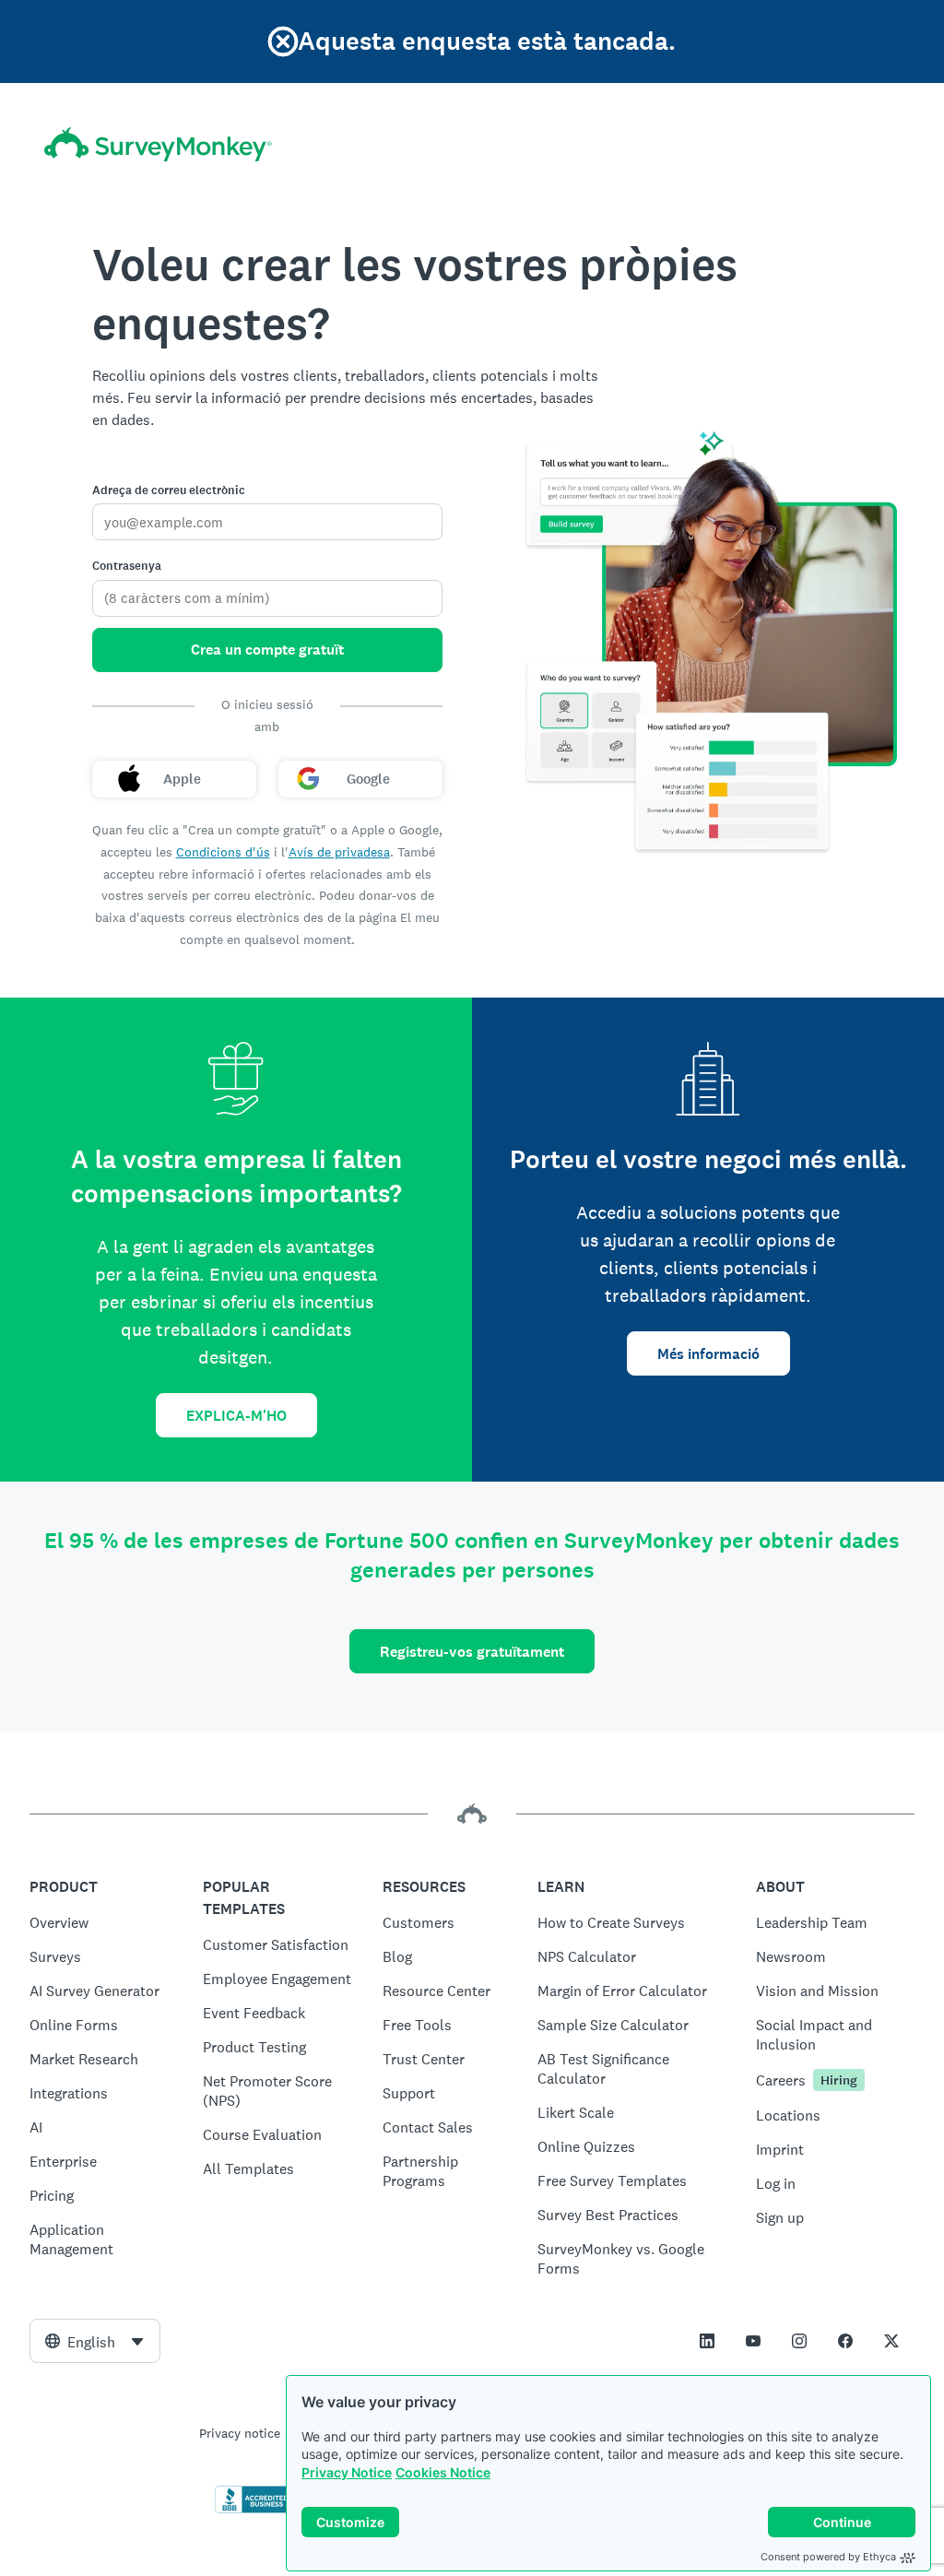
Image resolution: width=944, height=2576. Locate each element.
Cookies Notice (443, 2472)
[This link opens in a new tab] (707, 2341)
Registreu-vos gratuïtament (472, 1652)
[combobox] (95, 2341)
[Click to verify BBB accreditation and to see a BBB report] (254, 2510)
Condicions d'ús (223, 852)
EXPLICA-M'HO (236, 1416)
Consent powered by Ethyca (828, 2557)
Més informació (708, 1354)
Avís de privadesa (339, 852)
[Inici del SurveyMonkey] (158, 144)
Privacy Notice (347, 2472)
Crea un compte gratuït (267, 650)
